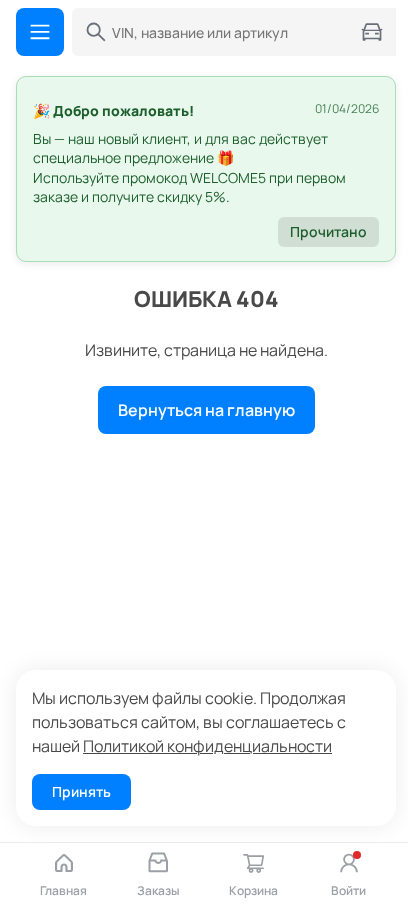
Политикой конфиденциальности (207, 746)
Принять (81, 791)
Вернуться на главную (206, 410)
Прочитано (328, 231)
